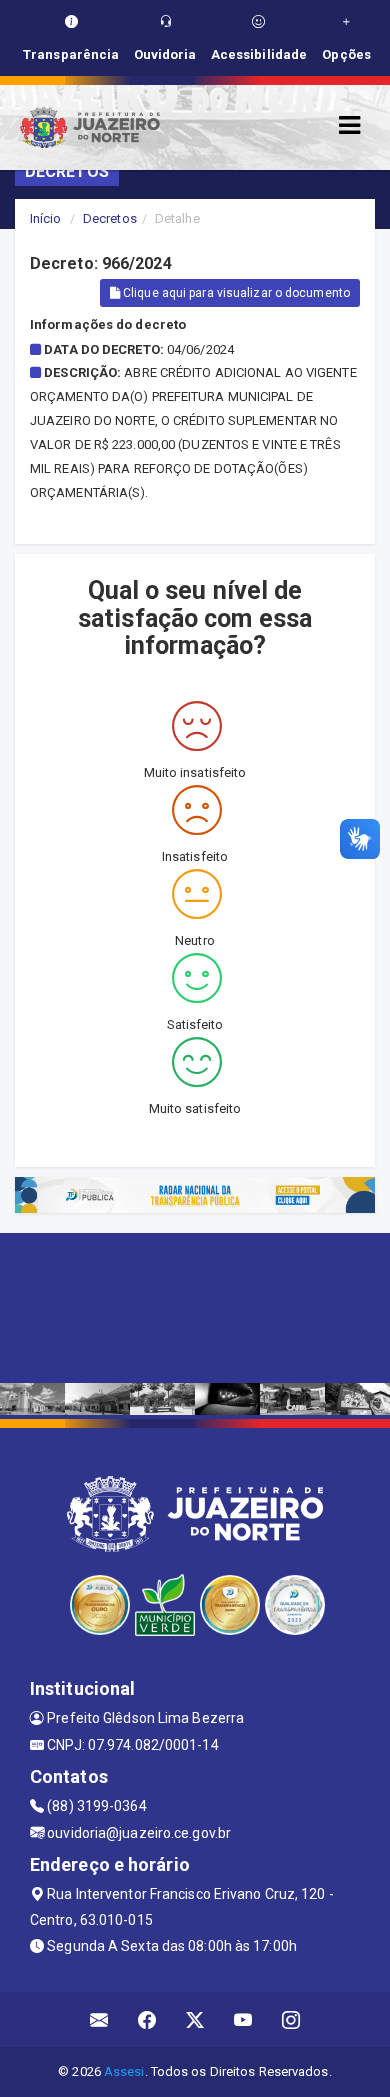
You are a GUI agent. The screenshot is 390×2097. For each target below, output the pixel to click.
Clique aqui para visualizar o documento (235, 293)
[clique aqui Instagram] (291, 2019)
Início (46, 218)
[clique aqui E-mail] (99, 2019)
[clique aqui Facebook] (147, 2019)
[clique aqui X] (195, 2019)
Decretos (110, 218)
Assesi (124, 2071)
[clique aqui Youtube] (243, 2019)
